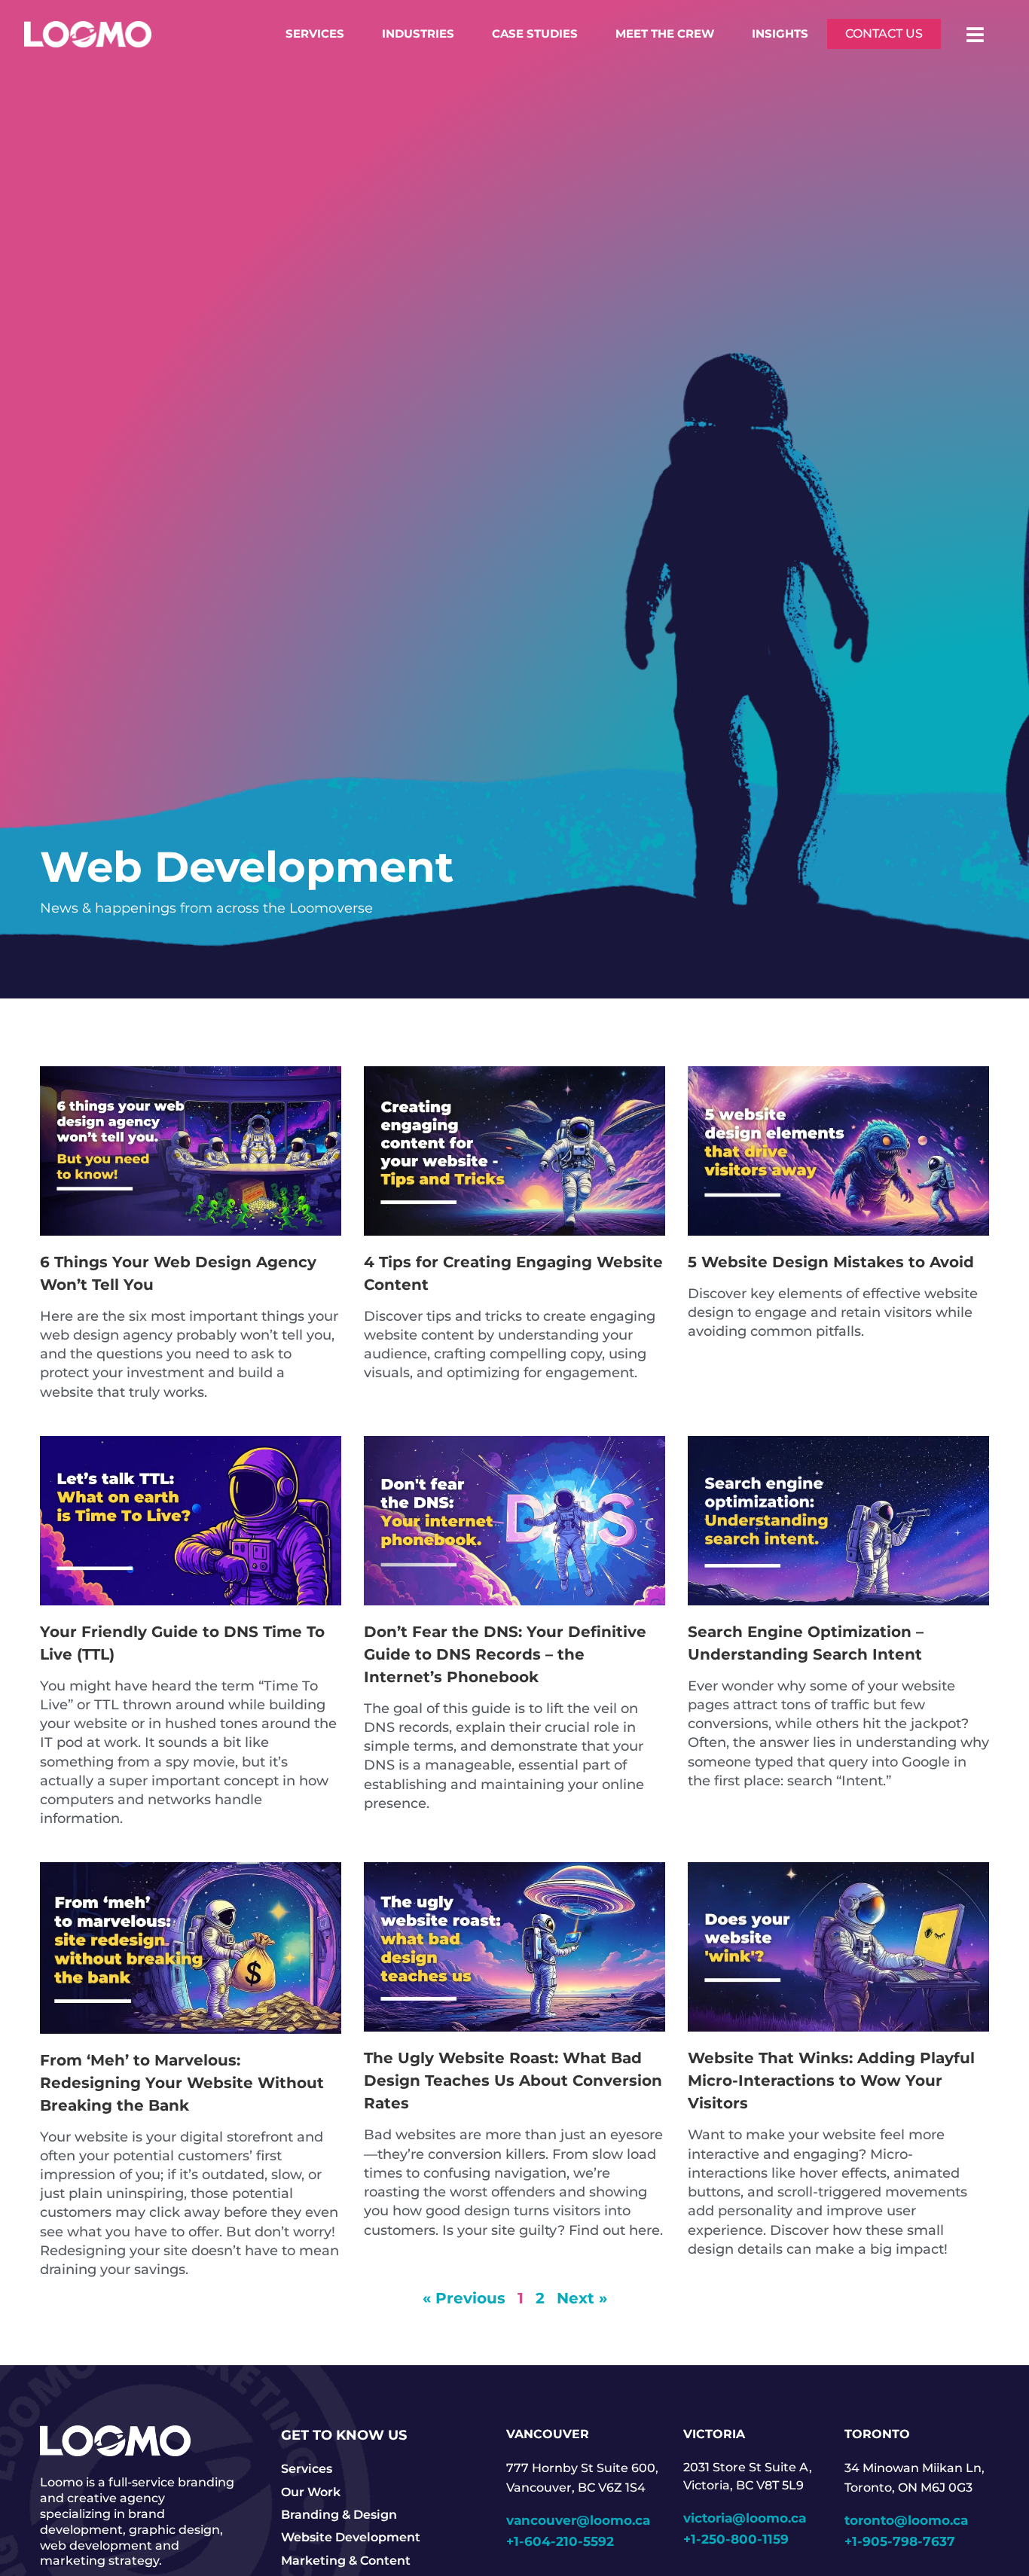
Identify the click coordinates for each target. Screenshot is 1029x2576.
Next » (582, 2298)
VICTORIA (714, 2434)
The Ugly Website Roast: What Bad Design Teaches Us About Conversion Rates (513, 2081)
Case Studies (535, 34)
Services (315, 34)
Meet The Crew (665, 34)
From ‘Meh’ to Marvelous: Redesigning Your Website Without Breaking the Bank (182, 2083)
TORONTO (877, 2434)
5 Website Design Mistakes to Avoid (831, 1262)
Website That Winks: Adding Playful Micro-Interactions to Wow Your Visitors (831, 2081)
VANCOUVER (548, 2434)
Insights (780, 34)
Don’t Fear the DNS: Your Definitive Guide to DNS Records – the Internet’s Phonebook (505, 1654)
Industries (418, 34)
